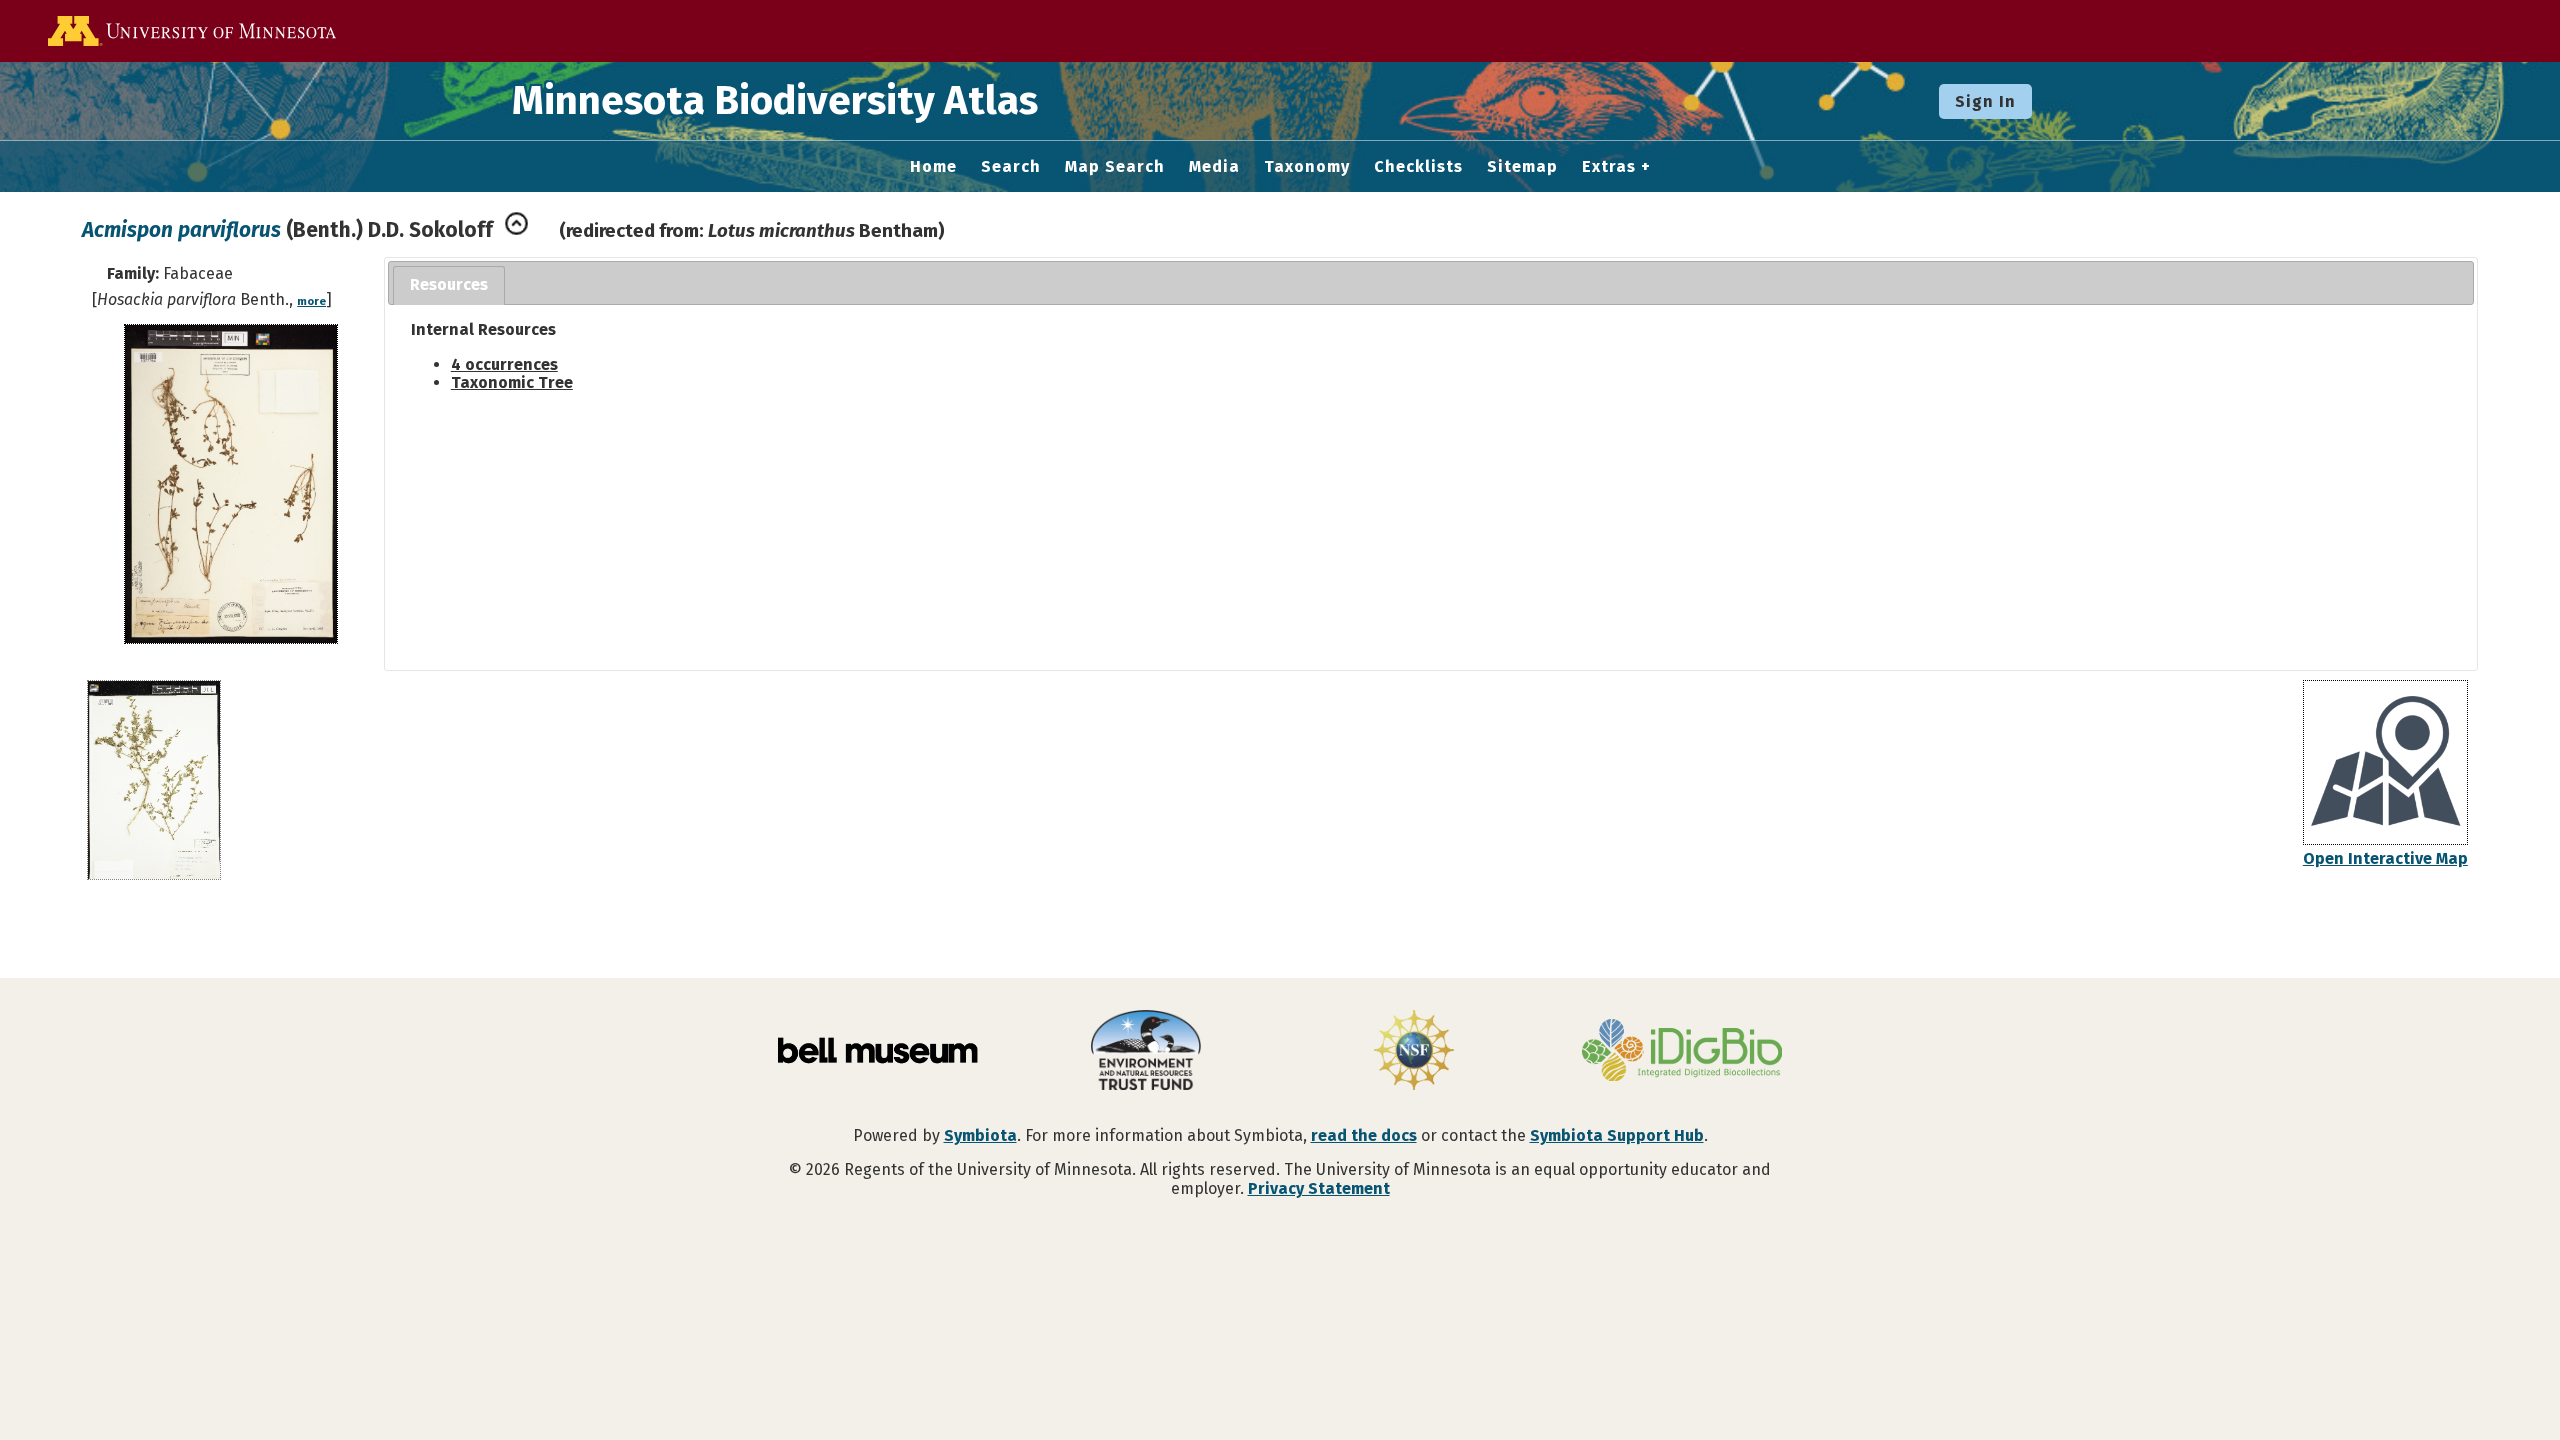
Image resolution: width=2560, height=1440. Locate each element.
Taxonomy (1307, 167)
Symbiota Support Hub (1617, 1135)
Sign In (1985, 101)
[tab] (449, 285)
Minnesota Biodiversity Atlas (775, 101)
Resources (449, 284)
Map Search (1115, 167)
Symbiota (980, 1135)
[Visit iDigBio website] (1682, 1052)
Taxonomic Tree (512, 382)
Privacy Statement (1319, 1188)
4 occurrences (504, 364)
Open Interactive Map (2385, 858)
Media (1214, 167)
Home (933, 167)
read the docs (1364, 1135)
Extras (1609, 167)
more (311, 301)
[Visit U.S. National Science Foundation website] (1414, 1052)
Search (1011, 167)
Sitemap (1522, 167)
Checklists (1418, 167)
